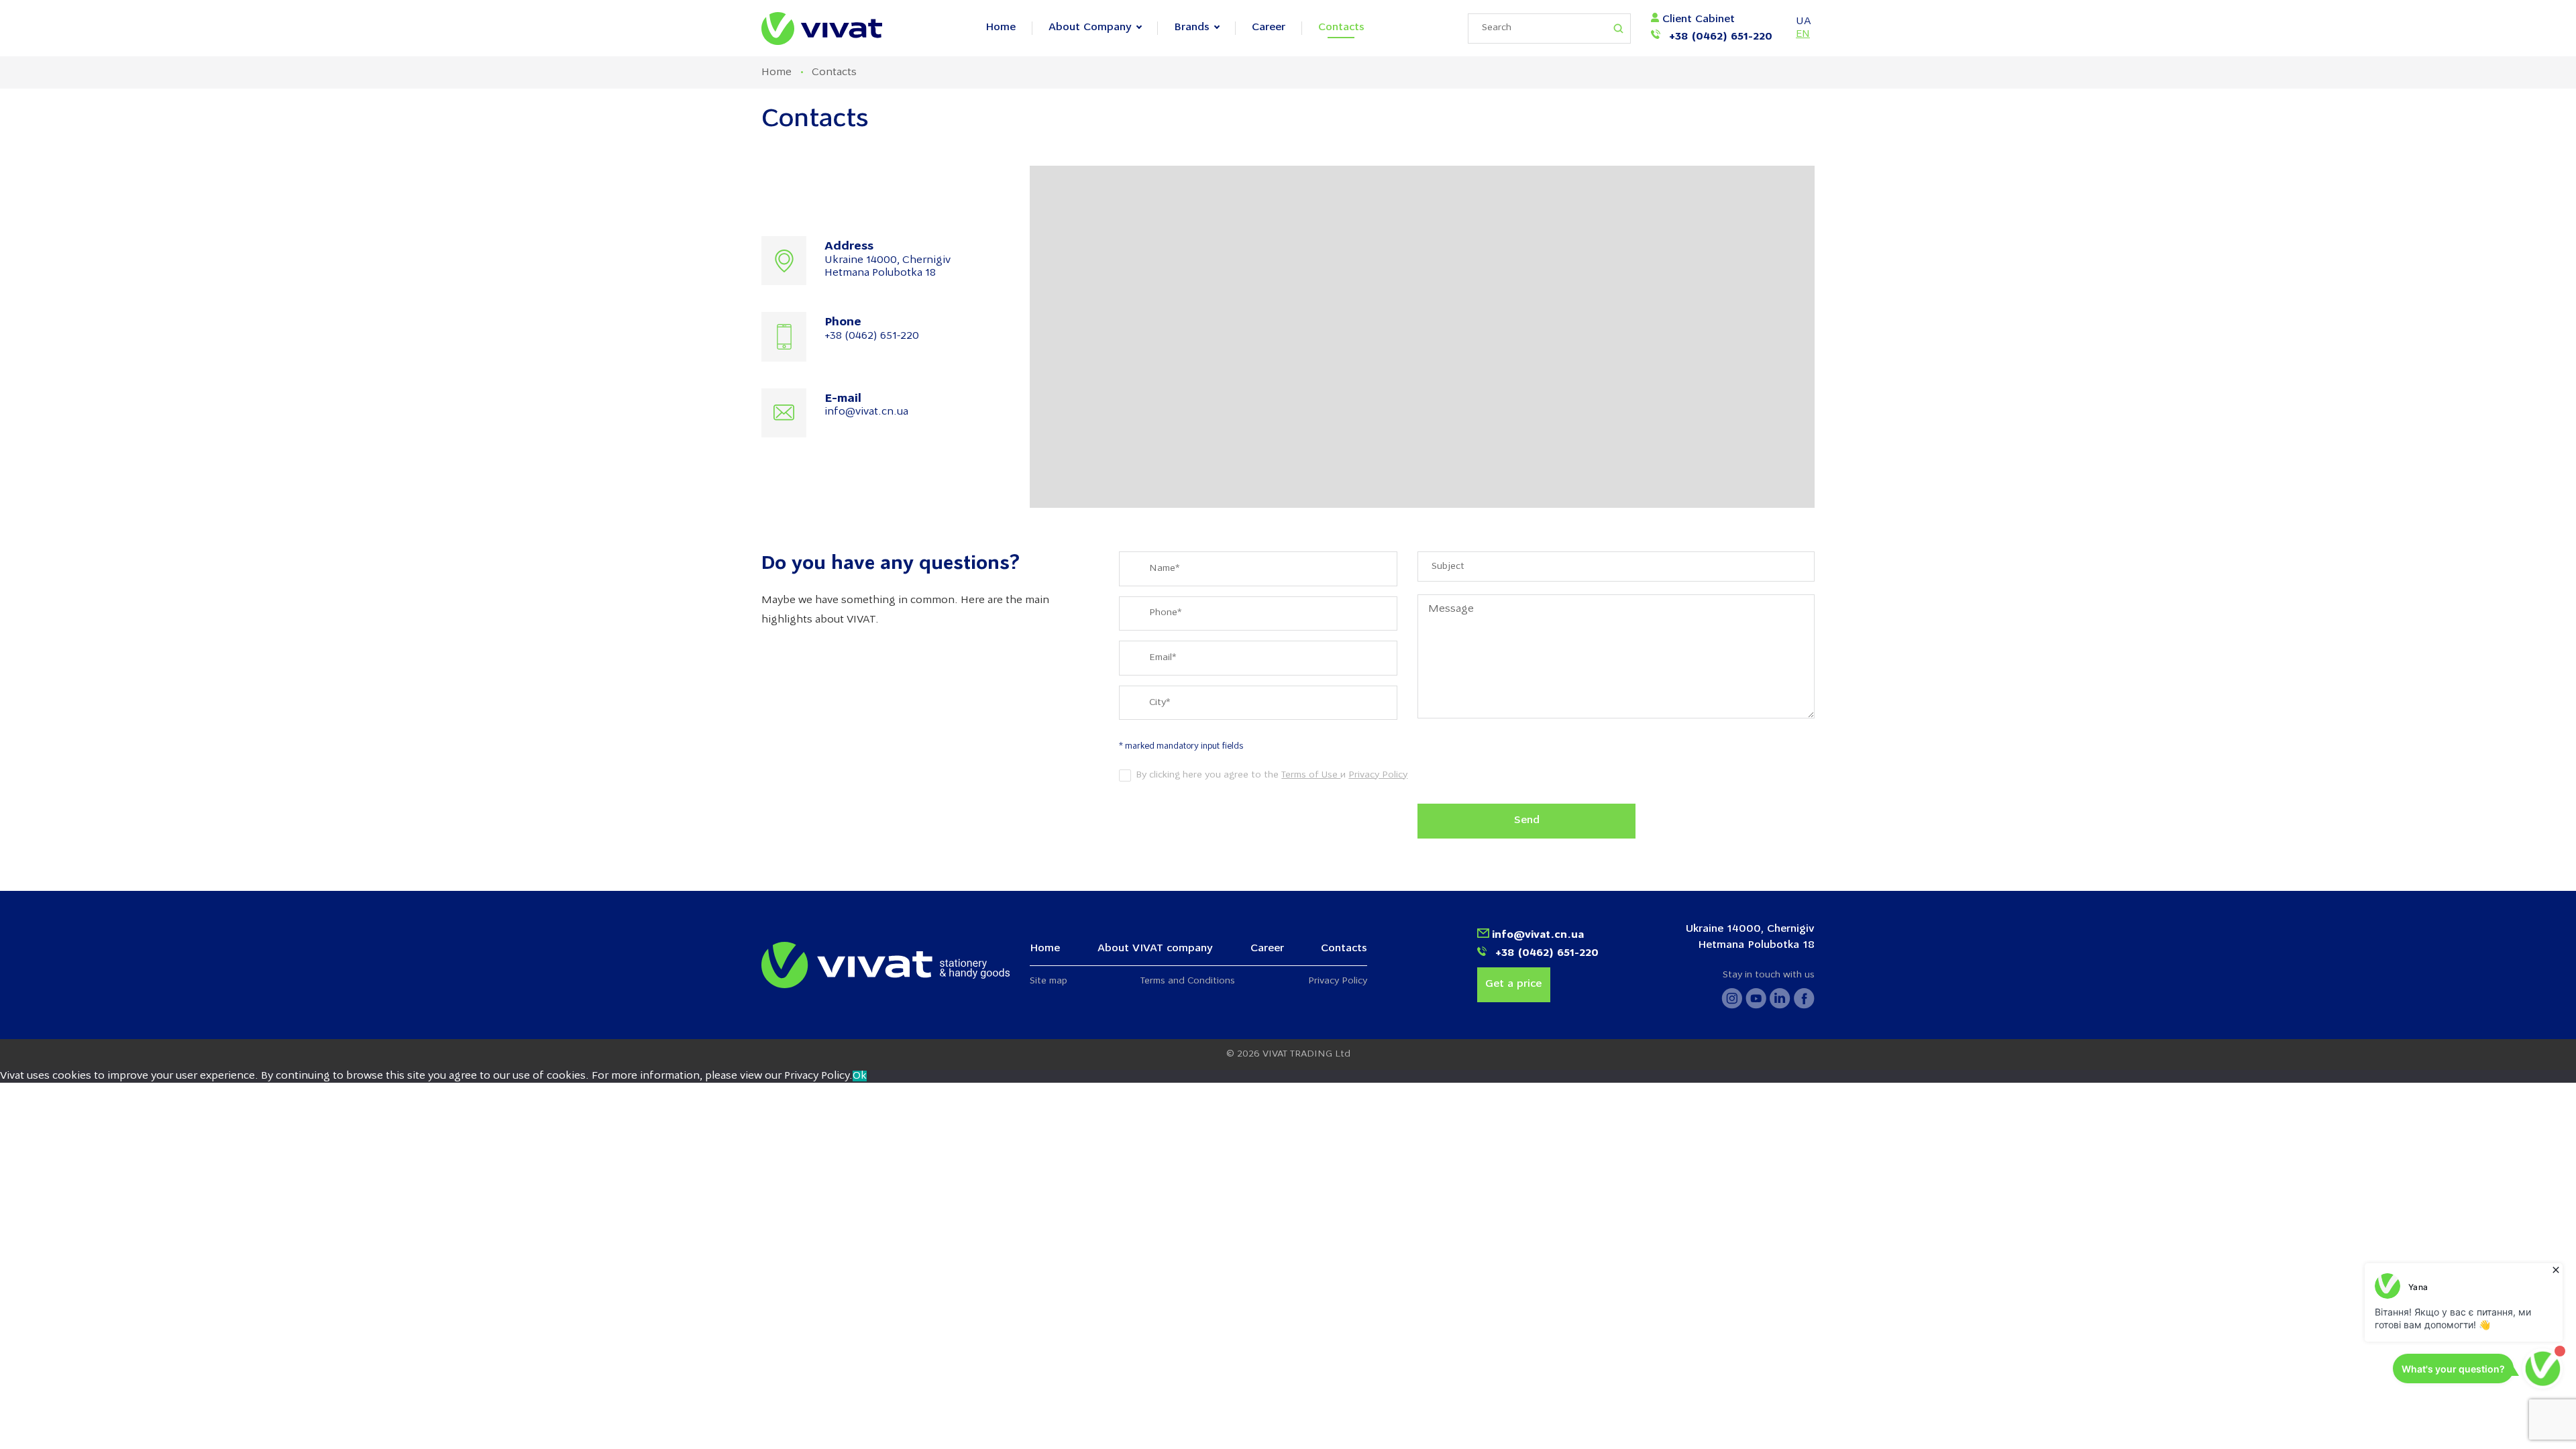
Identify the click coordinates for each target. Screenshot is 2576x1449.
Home (1001, 28)
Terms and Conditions (1188, 981)
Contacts (1341, 28)
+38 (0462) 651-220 (1719, 37)
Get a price (1513, 984)
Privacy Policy (1378, 775)
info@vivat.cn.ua (866, 412)
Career (1269, 28)
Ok (860, 1076)
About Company (1090, 28)
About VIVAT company (1155, 949)
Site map (1049, 981)
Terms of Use (1311, 775)
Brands (1192, 28)
